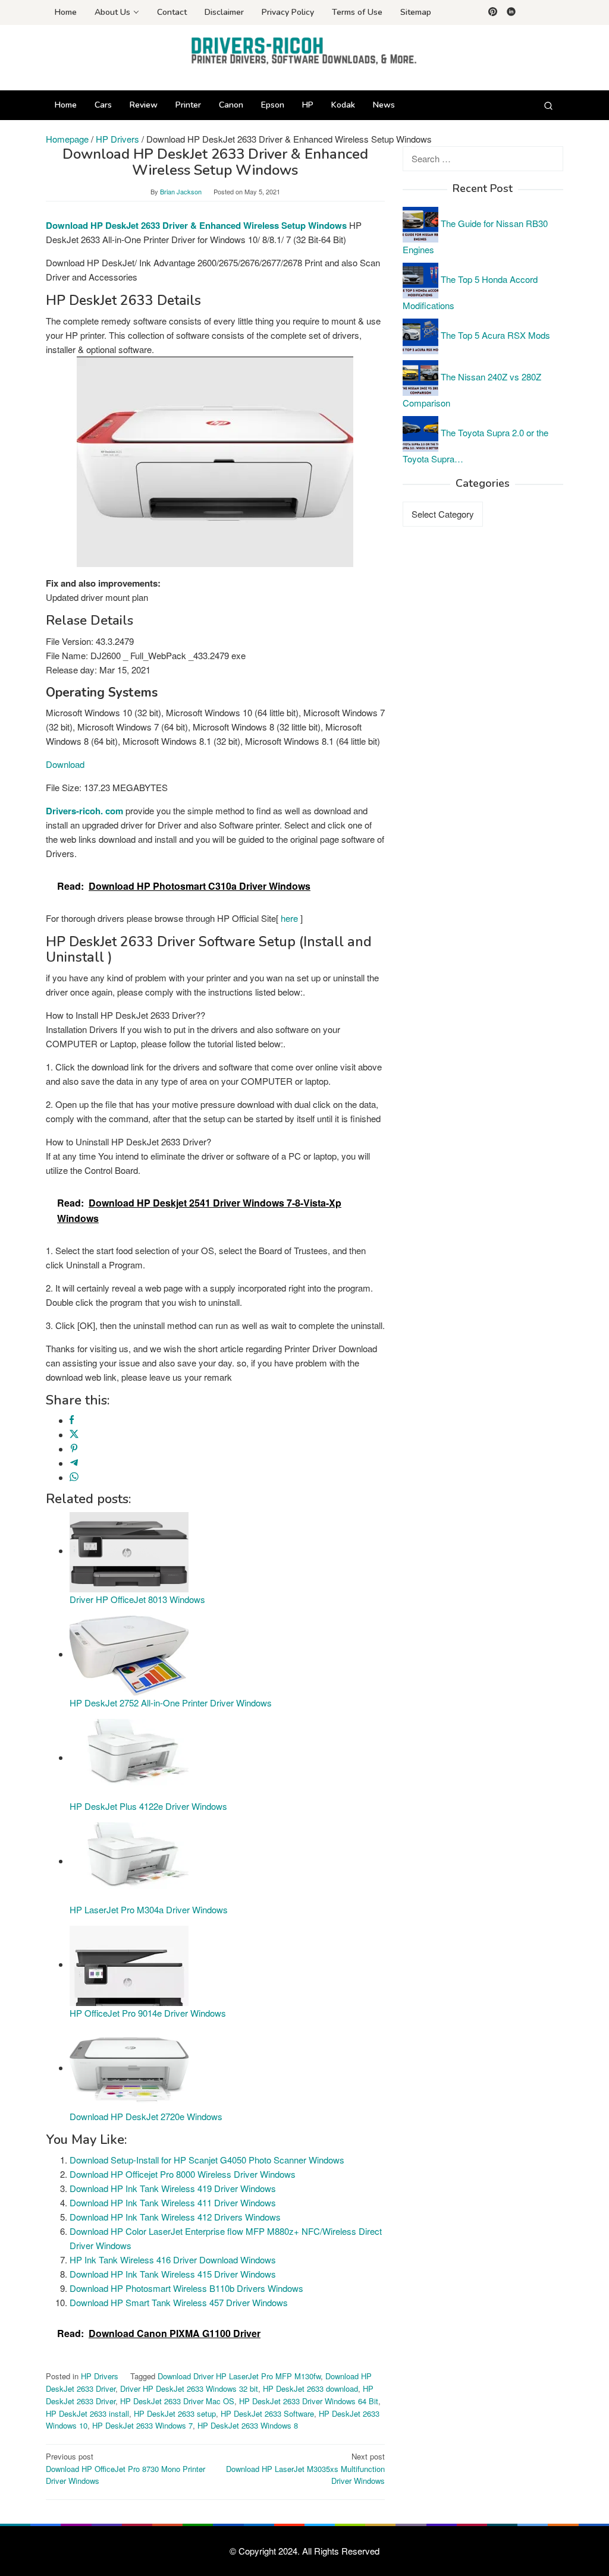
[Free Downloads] (304, 50)
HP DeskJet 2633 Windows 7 (142, 2425)
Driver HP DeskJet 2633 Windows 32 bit (189, 2388)
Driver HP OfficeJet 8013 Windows (137, 1599)
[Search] (548, 105)
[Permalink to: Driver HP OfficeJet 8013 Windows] (129, 1550)
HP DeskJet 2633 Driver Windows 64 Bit (309, 2401)
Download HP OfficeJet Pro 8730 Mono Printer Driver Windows (125, 2469)
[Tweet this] (74, 1435)
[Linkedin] (511, 12)
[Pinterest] (493, 12)
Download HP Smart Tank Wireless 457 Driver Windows (179, 2302)
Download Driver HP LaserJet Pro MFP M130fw (239, 2376)
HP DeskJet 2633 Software (267, 2413)
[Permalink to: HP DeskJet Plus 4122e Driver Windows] (129, 1757)
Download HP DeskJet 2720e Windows (146, 2116)
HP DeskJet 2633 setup (175, 2413)
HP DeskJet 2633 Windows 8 (248, 2425)
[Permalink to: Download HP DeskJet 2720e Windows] (129, 2068)
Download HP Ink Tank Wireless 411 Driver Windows (173, 2202)
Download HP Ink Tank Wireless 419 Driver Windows (173, 2188)
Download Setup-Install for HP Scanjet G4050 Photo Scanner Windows (207, 2160)
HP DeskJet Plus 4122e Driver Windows (148, 1806)
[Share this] (72, 1420)
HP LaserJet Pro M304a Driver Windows (149, 1909)
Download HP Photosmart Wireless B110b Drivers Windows (186, 2288)
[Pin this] (74, 1449)
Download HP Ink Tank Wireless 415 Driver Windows (173, 2274)
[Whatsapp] (74, 1477)
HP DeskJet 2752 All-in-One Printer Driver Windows (171, 1703)
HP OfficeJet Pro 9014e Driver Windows (148, 2013)
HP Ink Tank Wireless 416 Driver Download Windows (173, 2259)
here (289, 918)
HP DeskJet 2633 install (87, 2413)
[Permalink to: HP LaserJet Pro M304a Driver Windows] (129, 1861)
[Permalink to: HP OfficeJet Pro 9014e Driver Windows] (129, 1964)
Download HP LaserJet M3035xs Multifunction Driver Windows (305, 2469)
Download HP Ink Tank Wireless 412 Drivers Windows (175, 2217)
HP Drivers (100, 2376)
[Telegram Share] (74, 1463)
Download (65, 764)
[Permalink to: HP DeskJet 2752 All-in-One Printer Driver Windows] (129, 1654)
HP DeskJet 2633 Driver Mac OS (177, 2401)
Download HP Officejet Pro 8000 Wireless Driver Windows (183, 2174)
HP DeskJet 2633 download (310, 2388)
